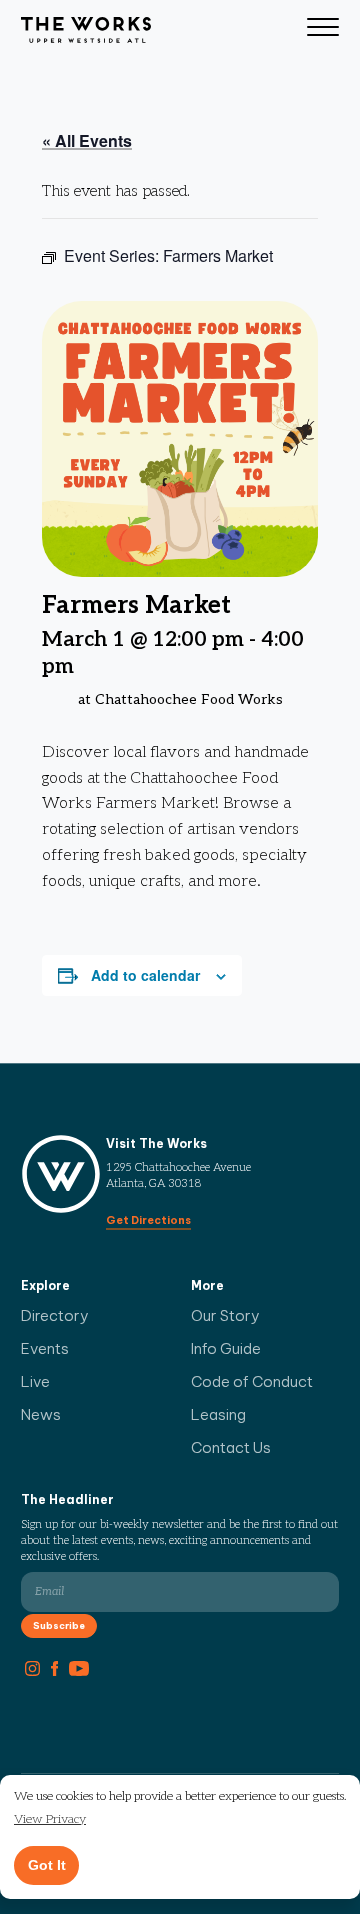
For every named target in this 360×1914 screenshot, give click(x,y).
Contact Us (231, 1447)
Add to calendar (145, 975)
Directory (55, 1315)
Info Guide (226, 1348)
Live (35, 1381)
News (41, 1414)
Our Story (225, 1315)
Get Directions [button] (148, 1220)
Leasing (218, 1414)
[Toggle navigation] (323, 30)
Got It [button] (47, 1865)
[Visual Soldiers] (86, 29)
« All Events (87, 140)
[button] (50, 1820)
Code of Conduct (252, 1381)
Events (45, 1348)
